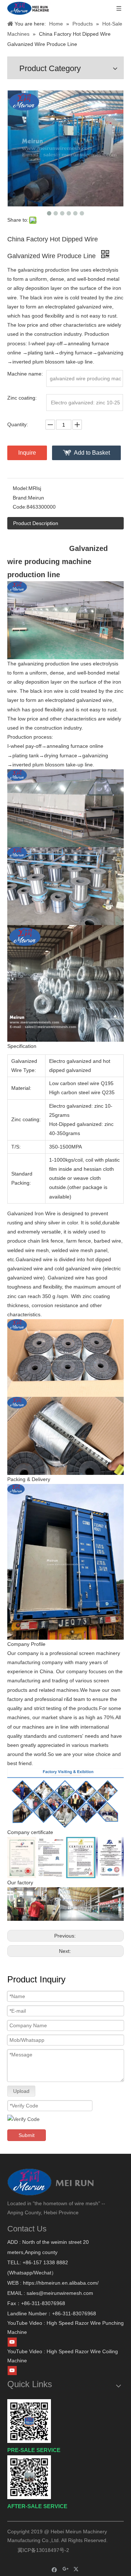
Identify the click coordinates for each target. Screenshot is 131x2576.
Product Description (36, 523)
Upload (21, 2091)
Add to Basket (92, 453)
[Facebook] (54, 2569)
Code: (20, 507)
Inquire (27, 453)
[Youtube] (12, 2342)
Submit (27, 2135)
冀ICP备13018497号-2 (43, 2550)
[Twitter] (77, 2569)
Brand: (20, 498)
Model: (21, 488)
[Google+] (66, 2569)
